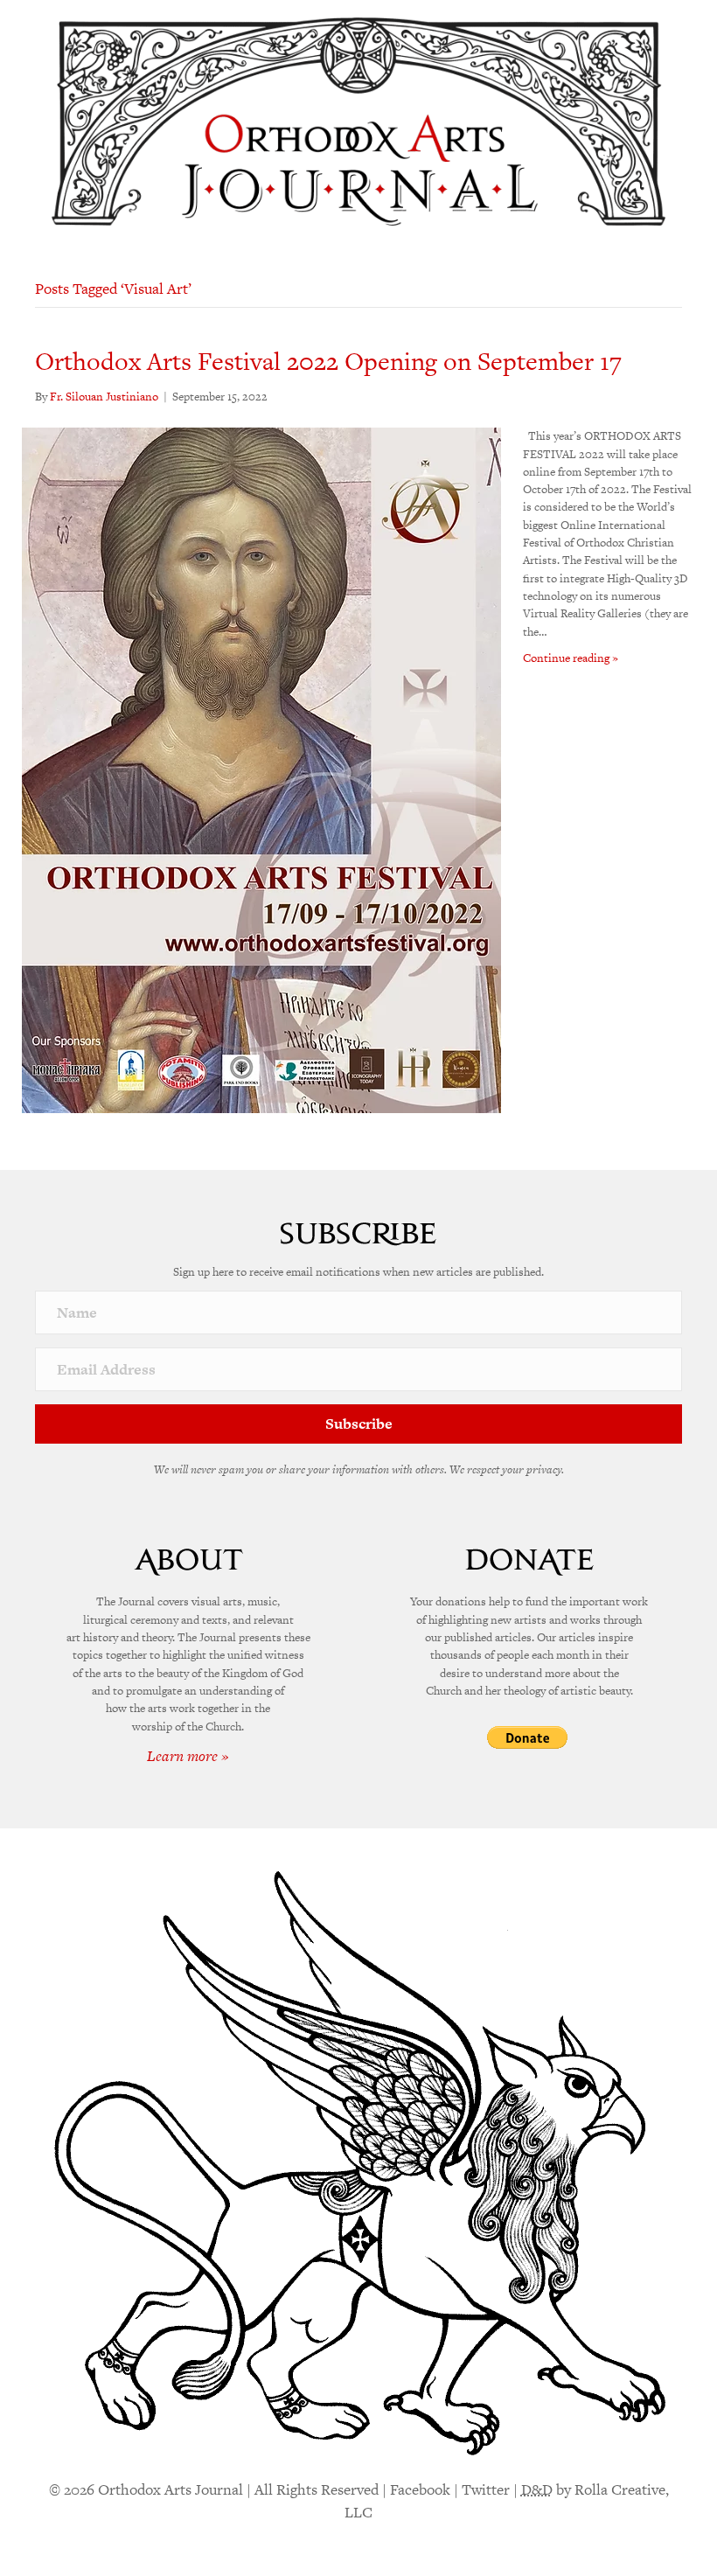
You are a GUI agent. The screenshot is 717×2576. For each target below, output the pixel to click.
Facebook (420, 2489)
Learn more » (188, 1756)
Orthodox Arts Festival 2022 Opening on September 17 (328, 361)
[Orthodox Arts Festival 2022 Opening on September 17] (261, 769)
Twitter (486, 2489)
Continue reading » (571, 658)
